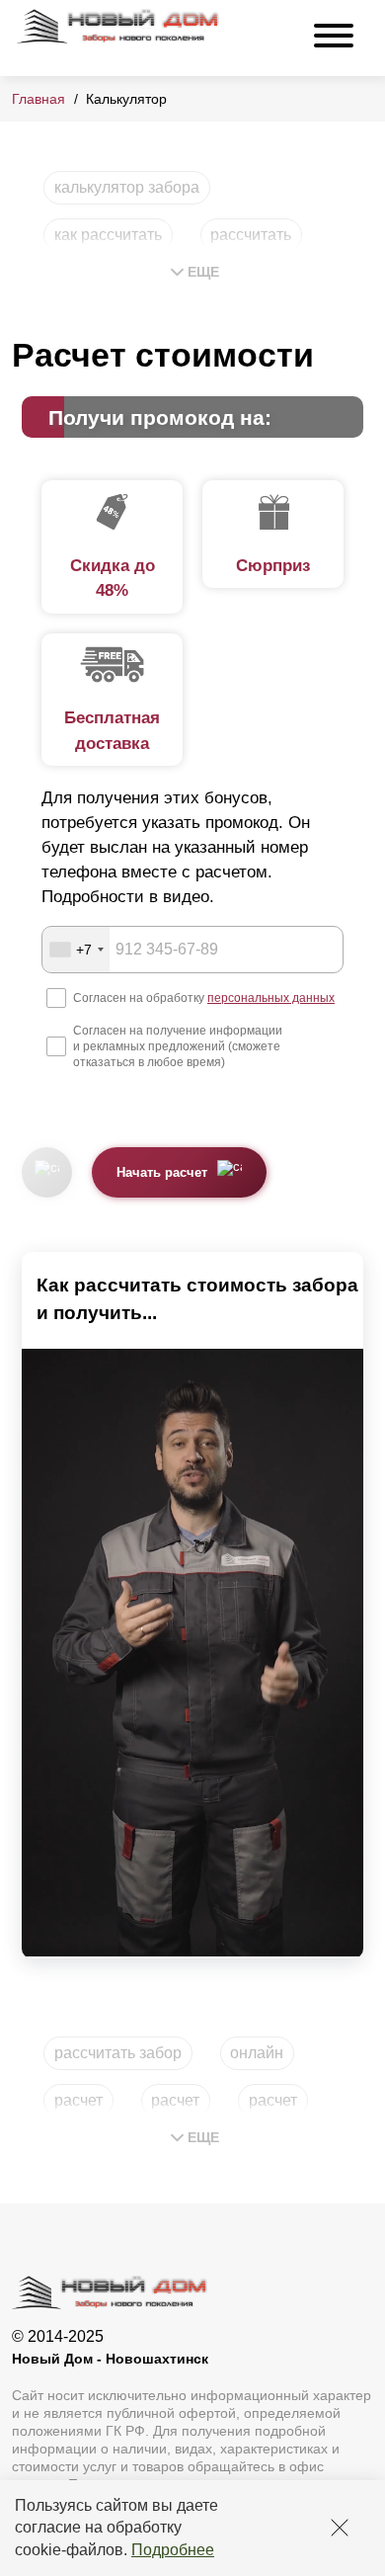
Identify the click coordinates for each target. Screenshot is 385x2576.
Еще (203, 272)
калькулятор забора (127, 187)
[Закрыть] (340, 2528)
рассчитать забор (118, 2053)
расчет (78, 2100)
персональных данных (271, 998)
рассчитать (251, 235)
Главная (38, 99)
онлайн (257, 2053)
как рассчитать (108, 235)
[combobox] (76, 950)
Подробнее (173, 2550)
